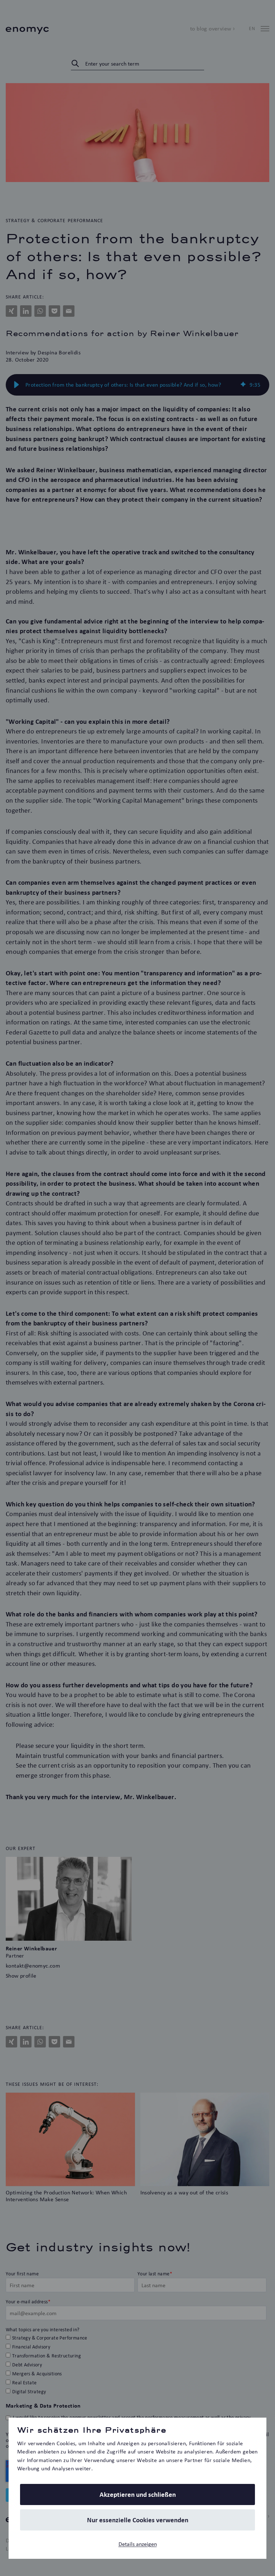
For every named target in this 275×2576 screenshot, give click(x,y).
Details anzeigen (138, 2544)
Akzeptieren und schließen (138, 2494)
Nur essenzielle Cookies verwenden (138, 2520)
